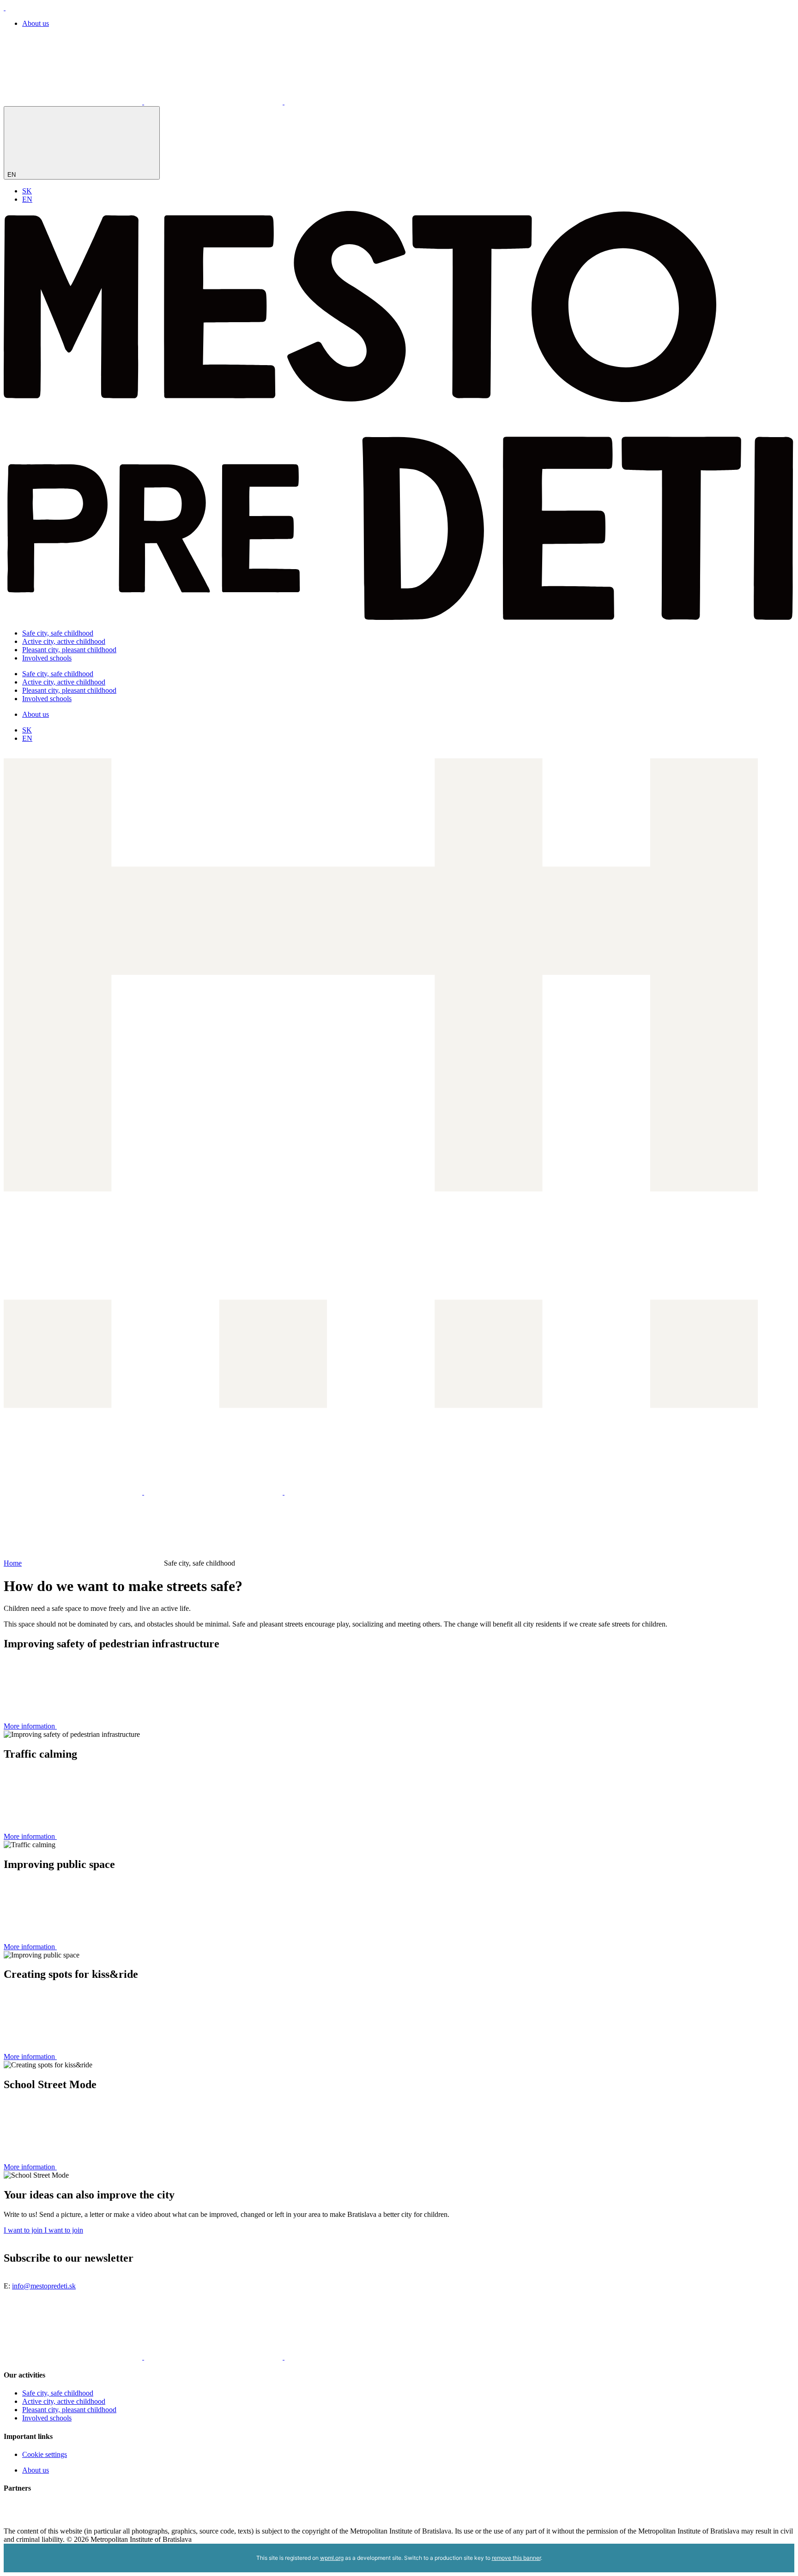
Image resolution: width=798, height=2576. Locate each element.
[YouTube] (354, 102)
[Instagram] (214, 102)
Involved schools (47, 658)
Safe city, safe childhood (58, 633)
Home (13, 1563)
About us (36, 23)
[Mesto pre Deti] (399, 617)
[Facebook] (74, 102)
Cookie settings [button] (45, 2454)
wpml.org (332, 2558)
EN (12, 175)
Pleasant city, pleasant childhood (69, 650)
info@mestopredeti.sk (44, 2286)
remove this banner (516, 2558)
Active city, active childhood (64, 641)
